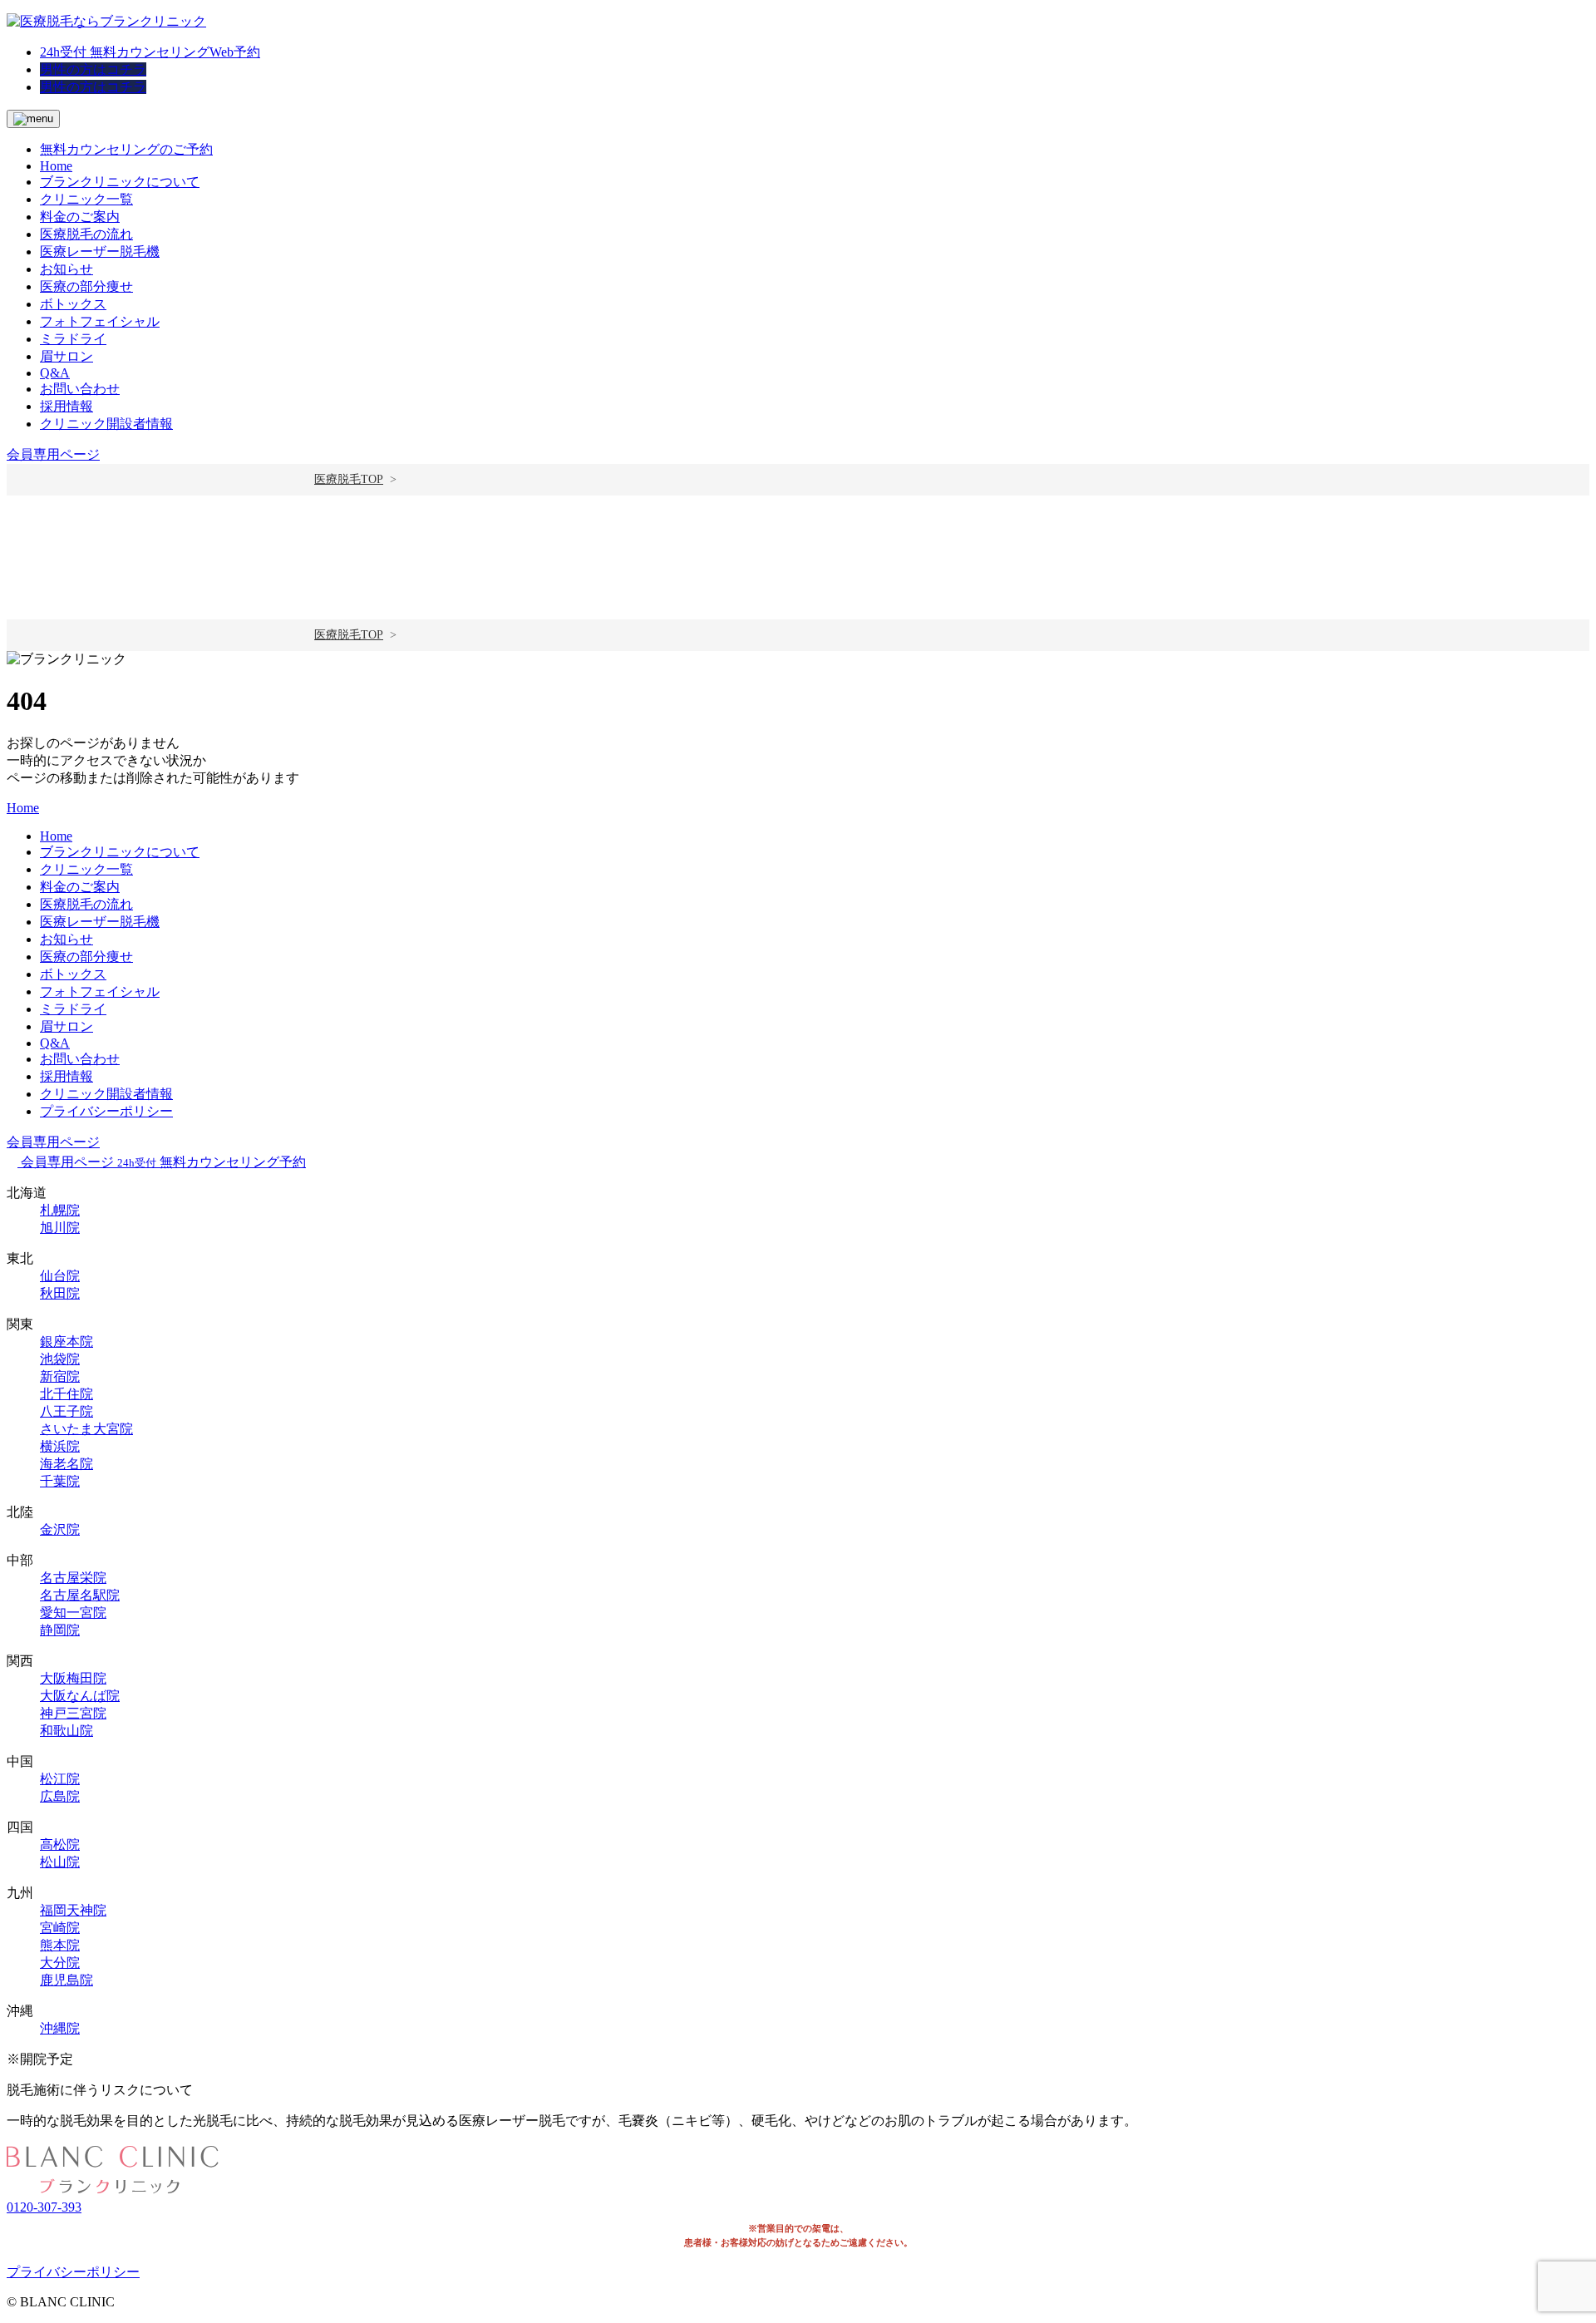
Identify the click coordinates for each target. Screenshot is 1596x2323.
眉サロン (66, 356)
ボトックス (73, 304)
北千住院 (66, 1394)
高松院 (60, 1845)
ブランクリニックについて (120, 182)
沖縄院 (60, 2028)
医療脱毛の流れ (86, 234)
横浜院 (60, 1446)
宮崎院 (60, 1928)
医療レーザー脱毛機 (100, 252)
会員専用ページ (53, 454)
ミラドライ (73, 339)
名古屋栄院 (73, 1578)
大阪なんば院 (80, 1696)
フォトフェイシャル (100, 321)
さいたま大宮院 (86, 1429)
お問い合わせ (80, 389)
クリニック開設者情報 (106, 424)
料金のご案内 (80, 217)
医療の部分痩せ (86, 286)
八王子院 (66, 1411)
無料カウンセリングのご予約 (126, 149)
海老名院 (66, 1464)
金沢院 (60, 1529)
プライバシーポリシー (106, 1111)
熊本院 (60, 1945)
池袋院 (60, 1359)
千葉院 (60, 1481)
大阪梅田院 (73, 1678)
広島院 (60, 1796)
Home (56, 166)
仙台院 (60, 1276)
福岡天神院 (73, 1910)
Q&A (55, 373)
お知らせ (66, 269)
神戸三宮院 (73, 1713)
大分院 (60, 1963)
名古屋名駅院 (80, 1595)
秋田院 (60, 1293)
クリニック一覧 (86, 199)
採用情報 (66, 406)
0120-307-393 (44, 2207)
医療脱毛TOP (349, 479)
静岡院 (60, 1630)
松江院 (60, 1779)
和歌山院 (66, 1731)
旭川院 (60, 1228)
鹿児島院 (66, 1980)
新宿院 (60, 1376)
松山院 (60, 1862)
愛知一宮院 (73, 1613)
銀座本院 (66, 1342)
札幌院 (60, 1210)
